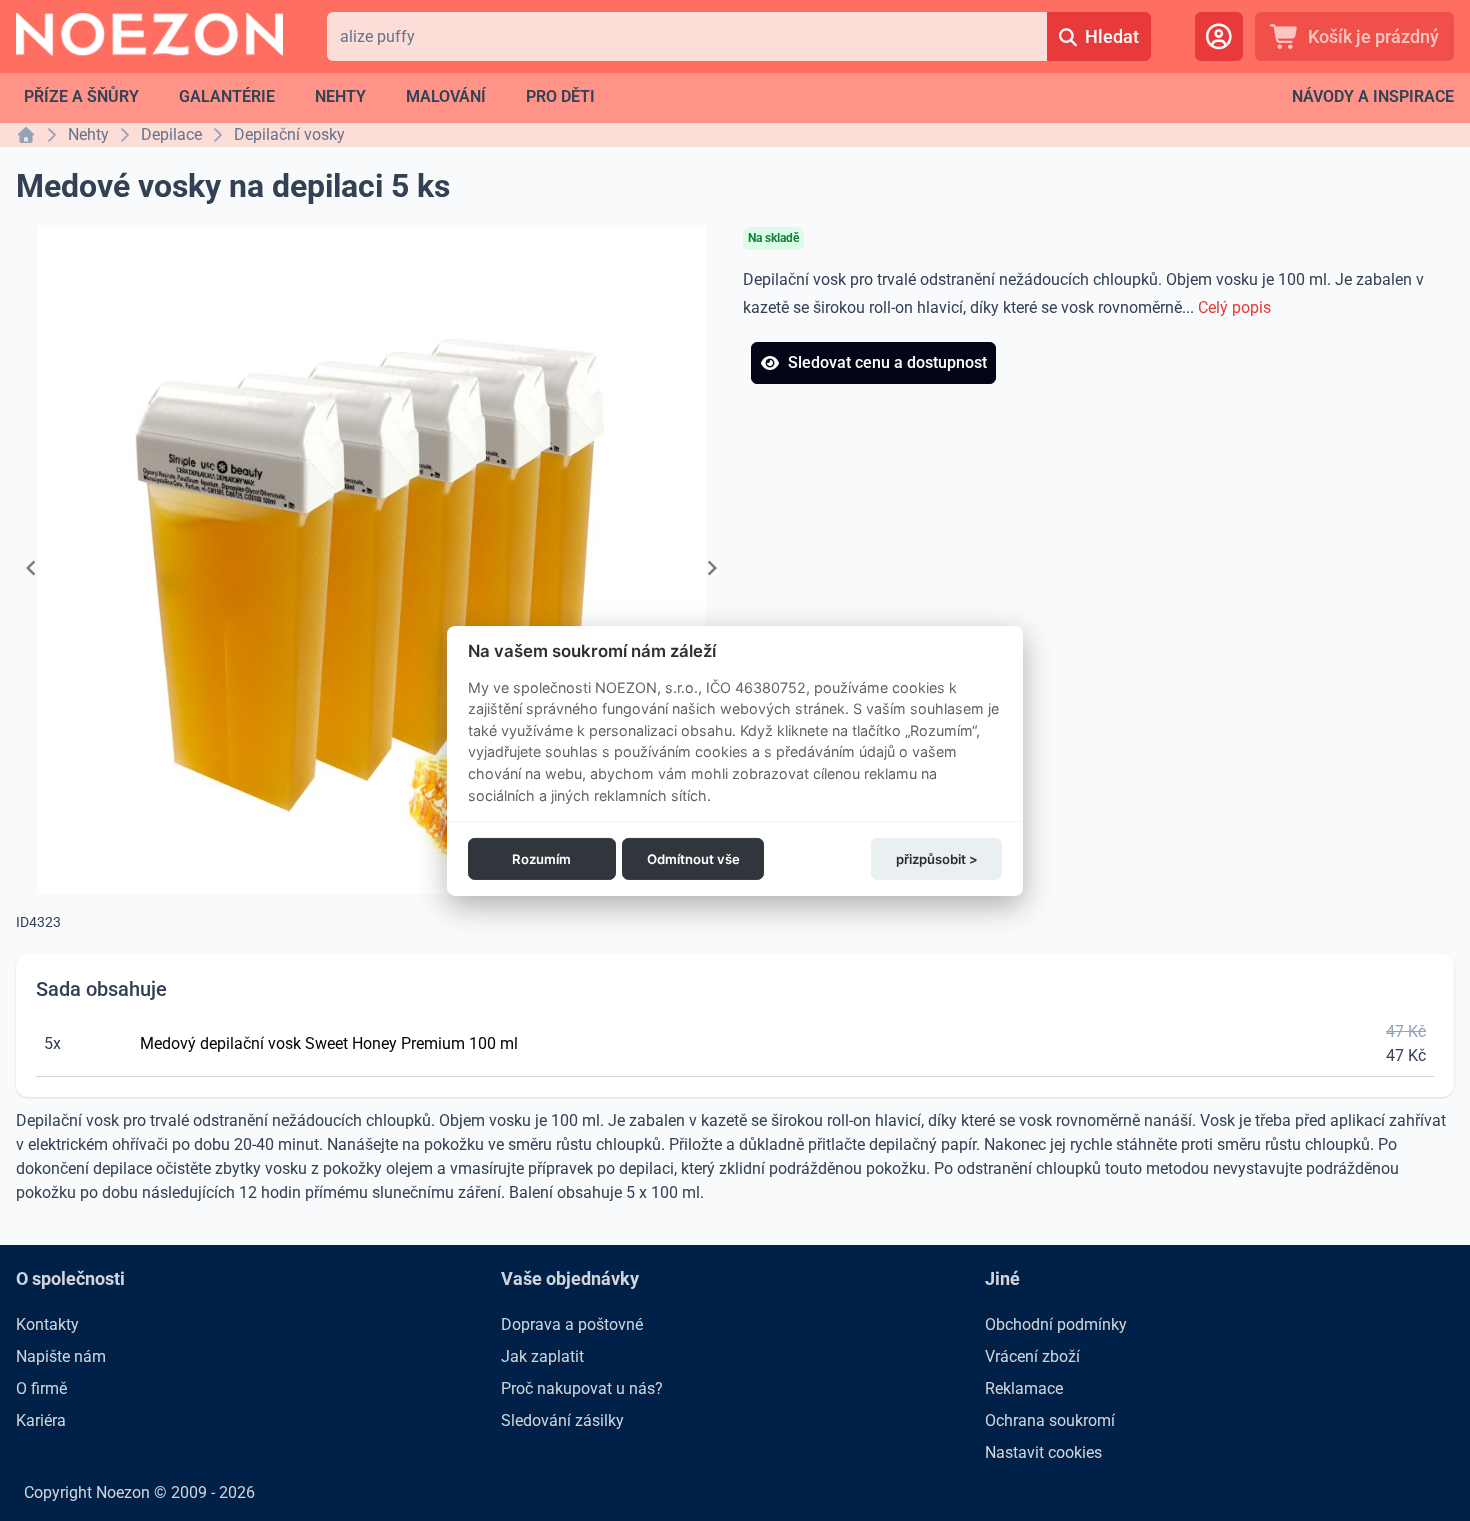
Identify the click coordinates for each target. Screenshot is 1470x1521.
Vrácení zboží (1032, 1356)
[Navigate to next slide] (712, 568)
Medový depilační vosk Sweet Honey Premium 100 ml (329, 1043)
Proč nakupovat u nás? (582, 1388)
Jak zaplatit (542, 1356)
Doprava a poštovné (572, 1324)
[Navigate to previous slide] (31, 568)
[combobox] (687, 36)
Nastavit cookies (1043, 1452)
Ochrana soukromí (1050, 1420)
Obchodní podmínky (1056, 1324)
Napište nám (61, 1356)
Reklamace (1024, 1388)
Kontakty (47, 1324)
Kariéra (41, 1420)
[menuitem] (81, 97)
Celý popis (1234, 307)
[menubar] (309, 97)
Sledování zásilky (562, 1420)
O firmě (41, 1388)
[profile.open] (1219, 36)
